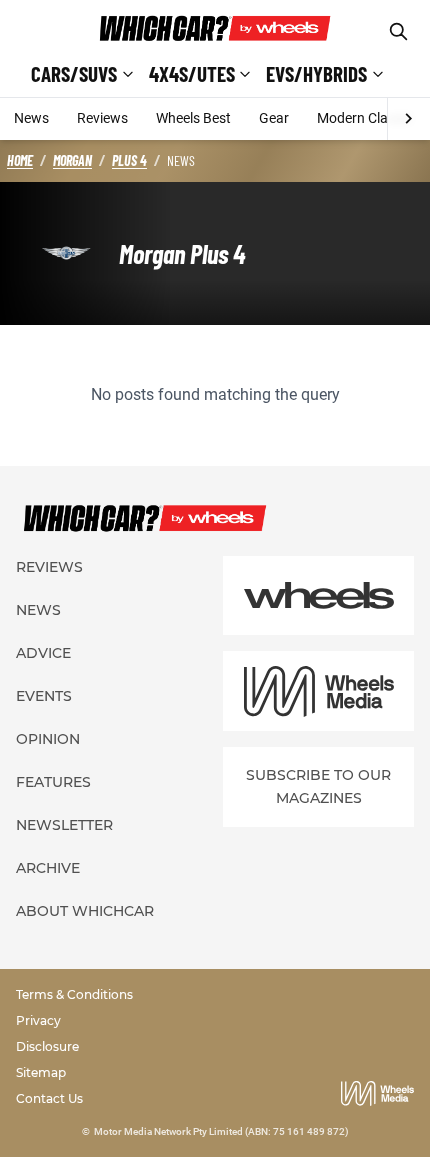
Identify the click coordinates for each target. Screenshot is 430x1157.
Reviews (102, 118)
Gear (274, 118)
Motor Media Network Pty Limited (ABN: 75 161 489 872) (221, 1131)
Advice (43, 653)
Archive (48, 868)
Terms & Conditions (74, 994)
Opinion (48, 739)
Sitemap (41, 1072)
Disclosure (47, 1046)
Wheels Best (193, 118)
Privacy (38, 1020)
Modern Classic (364, 118)
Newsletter (64, 825)
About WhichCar (85, 911)
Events (44, 696)
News (31, 118)
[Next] (408, 119)
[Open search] (398, 31)
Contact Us (49, 1098)
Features (53, 782)
